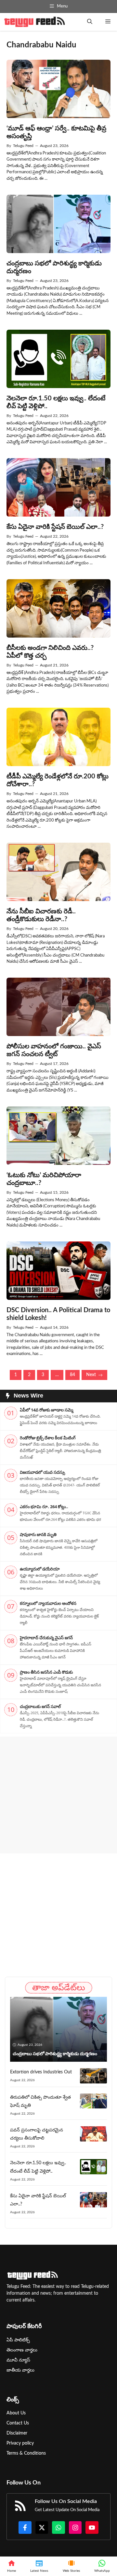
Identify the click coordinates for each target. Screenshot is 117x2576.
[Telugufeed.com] (34, 22)
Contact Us (18, 2423)
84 (72, 1375)
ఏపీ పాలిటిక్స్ (18, 2340)
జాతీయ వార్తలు (20, 2370)
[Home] (12, 2566)
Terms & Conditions (26, 2453)
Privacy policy (20, 2443)
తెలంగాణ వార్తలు (22, 2350)
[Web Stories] (71, 2566)
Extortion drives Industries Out (41, 2072)
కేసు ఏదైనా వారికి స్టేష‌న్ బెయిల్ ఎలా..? (55, 527)
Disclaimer (17, 2433)
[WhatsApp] (102, 2566)
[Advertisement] (58, 1795)
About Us (16, 2413)
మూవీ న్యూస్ (18, 2360)
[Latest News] (39, 2566)
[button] (90, 22)
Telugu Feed (23, 146)
